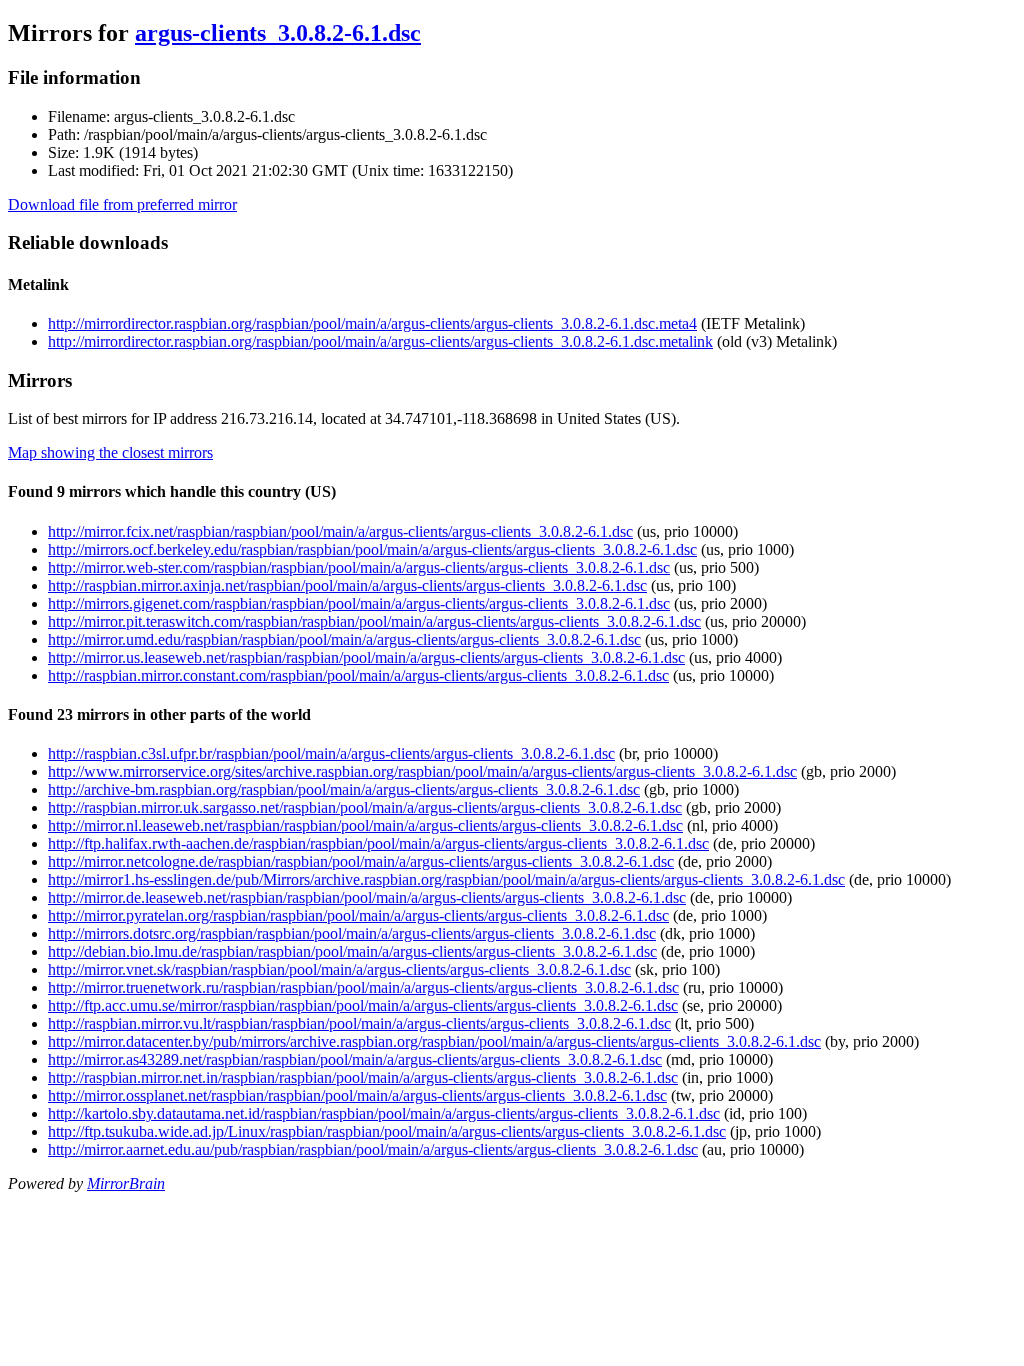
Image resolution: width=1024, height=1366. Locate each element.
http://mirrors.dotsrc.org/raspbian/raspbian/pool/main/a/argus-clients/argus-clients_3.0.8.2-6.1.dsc (352, 933)
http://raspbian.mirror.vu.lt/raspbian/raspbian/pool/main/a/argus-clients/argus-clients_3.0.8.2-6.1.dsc (359, 1023)
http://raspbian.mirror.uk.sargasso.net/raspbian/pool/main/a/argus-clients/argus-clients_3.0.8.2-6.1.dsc (365, 807)
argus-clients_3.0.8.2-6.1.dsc (278, 33)
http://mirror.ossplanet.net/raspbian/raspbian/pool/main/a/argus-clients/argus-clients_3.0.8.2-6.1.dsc (357, 1095)
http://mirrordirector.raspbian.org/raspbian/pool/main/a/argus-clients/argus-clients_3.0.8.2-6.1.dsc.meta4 (372, 323)
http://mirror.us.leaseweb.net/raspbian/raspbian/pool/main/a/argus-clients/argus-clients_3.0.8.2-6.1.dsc (366, 657)
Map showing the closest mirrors (110, 452)
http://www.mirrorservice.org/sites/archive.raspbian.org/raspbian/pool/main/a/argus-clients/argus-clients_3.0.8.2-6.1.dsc (422, 771)
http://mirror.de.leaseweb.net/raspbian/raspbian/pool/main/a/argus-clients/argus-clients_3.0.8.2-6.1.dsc (367, 897)
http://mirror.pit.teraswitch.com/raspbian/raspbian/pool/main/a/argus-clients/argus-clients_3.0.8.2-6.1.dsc (374, 621)
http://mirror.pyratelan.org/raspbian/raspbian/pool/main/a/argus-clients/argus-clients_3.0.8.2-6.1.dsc (358, 915)
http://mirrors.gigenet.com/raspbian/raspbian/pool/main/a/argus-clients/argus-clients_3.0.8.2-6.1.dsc (359, 603)
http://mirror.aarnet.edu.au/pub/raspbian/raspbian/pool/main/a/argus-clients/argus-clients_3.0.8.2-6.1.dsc (373, 1149)
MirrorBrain (126, 1183)
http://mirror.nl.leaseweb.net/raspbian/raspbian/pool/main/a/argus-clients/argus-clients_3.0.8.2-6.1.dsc (365, 825)
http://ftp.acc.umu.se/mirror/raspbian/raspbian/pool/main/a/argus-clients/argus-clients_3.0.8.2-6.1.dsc (363, 1005)
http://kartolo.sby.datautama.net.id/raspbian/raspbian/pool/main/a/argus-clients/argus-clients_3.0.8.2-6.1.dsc (384, 1113)
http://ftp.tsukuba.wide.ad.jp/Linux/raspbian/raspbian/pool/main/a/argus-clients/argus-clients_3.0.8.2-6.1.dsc (387, 1131)
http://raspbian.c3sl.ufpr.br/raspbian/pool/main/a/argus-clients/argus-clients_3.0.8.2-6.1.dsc (331, 753)
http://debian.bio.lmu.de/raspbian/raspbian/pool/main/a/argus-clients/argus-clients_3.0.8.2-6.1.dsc (352, 951)
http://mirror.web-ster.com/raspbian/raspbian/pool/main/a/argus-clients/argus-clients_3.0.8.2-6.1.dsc (359, 567)
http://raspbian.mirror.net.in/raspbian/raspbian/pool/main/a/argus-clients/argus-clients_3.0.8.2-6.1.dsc (363, 1077)
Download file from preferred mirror (122, 204)
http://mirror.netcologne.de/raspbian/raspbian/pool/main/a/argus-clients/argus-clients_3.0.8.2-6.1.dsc (361, 861)
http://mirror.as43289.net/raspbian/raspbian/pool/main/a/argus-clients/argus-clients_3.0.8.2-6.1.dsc (355, 1059)
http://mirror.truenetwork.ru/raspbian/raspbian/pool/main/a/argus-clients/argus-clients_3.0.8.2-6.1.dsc (363, 987)
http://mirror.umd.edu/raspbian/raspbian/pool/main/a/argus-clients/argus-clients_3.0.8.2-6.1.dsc (344, 639)
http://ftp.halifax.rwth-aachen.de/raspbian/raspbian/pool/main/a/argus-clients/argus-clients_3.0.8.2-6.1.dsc (378, 843)
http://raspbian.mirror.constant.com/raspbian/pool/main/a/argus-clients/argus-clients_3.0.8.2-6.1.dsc (358, 675)
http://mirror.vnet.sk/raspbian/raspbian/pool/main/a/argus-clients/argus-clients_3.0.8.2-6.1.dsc (339, 969)
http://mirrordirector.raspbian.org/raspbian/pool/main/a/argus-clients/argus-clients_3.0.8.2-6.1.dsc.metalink (380, 341)
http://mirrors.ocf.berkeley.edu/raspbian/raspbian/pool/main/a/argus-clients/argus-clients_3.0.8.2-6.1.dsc (372, 549)
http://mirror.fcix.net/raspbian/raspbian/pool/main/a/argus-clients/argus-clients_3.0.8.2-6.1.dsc (340, 531)
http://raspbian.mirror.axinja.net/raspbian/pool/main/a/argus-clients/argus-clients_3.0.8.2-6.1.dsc (347, 585)
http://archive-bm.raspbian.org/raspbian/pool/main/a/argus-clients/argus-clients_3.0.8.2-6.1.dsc (344, 789)
